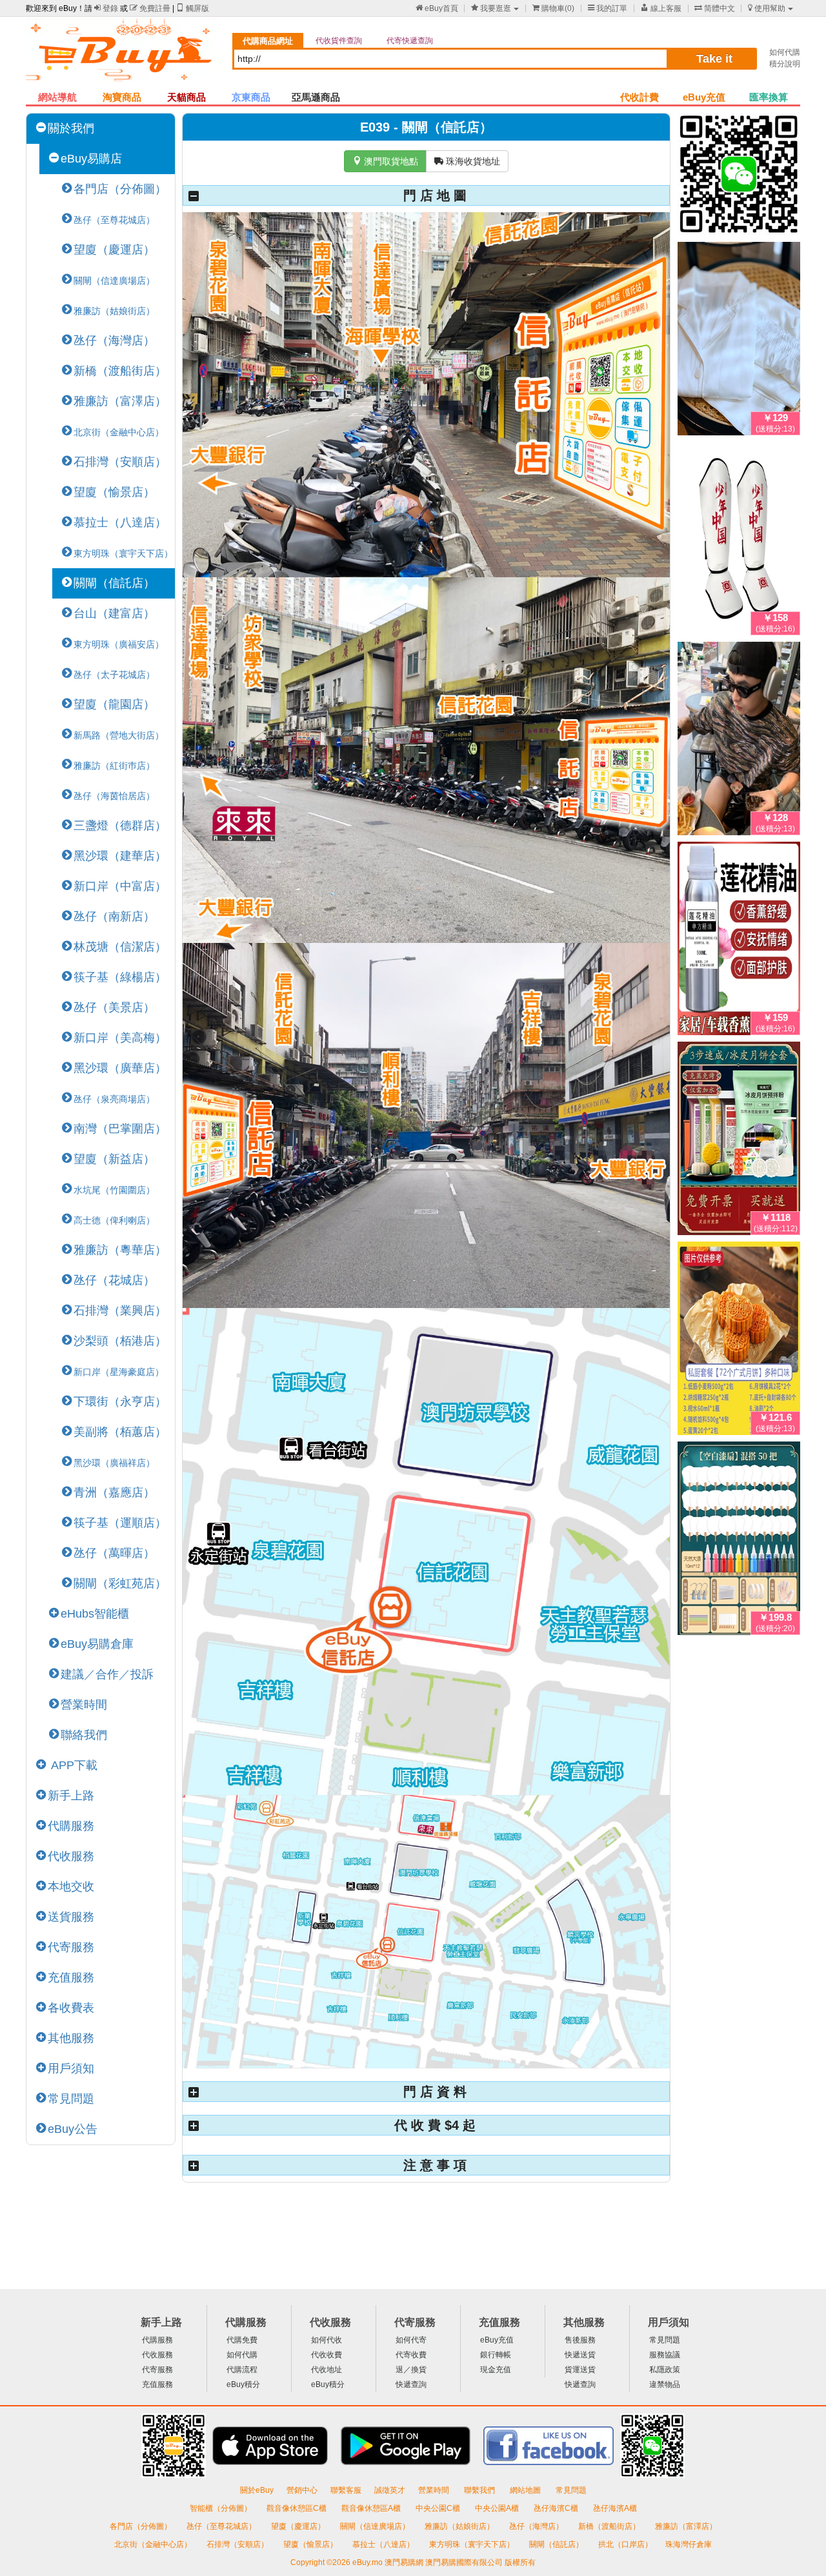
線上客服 (661, 8)
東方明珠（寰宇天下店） (473, 2544)
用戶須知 (71, 2068)
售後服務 (580, 2340)
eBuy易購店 (91, 159)
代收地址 (327, 2370)
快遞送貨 (580, 2355)
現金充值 (496, 2370)
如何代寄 (411, 2340)
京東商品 (251, 97)
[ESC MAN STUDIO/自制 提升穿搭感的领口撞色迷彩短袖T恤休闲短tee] (739, 741)
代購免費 (242, 2340)
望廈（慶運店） (114, 250)
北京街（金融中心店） (154, 2544)
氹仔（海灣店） (114, 341)
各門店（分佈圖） (120, 189)
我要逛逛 (491, 8)
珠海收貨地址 (467, 161)
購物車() (553, 8)
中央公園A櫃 (498, 2508)
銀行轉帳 (496, 2355)
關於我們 (71, 128)
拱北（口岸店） (625, 2544)
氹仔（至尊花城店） (222, 2526)
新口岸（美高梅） (120, 1038)
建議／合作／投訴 (107, 1674)
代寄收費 (411, 2355)
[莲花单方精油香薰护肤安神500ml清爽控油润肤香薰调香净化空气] (739, 941)
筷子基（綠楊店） (120, 977)
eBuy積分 (243, 2384)
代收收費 (327, 2355)
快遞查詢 (411, 2384)
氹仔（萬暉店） (114, 1553)
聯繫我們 (480, 2490)
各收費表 (71, 2008)
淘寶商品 (122, 97)
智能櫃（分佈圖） (221, 2508)
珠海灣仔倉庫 (689, 2544)
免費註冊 (150, 8)
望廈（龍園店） (114, 704)
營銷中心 (302, 2490)
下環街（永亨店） (120, 1402)
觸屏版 (193, 8)
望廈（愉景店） (114, 492)
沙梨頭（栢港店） (120, 1341)
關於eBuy (257, 2490)
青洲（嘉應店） (114, 1492)
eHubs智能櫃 (95, 1614)
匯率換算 (769, 97)
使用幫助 (767, 8)
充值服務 (71, 1977)
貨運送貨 (580, 2370)
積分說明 (785, 64)
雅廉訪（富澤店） (120, 401)
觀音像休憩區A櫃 (372, 2508)
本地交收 (71, 1887)
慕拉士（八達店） (120, 522)
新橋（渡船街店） (120, 371)
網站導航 (57, 97)
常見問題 (71, 2099)
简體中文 (715, 8)
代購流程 (242, 2370)
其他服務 (71, 2038)
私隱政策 (665, 2370)
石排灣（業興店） (120, 1311)
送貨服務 (71, 1917)
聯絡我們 (84, 1735)
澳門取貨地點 (385, 161)
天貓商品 (186, 97)
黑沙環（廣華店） (120, 1068)
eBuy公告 (73, 2129)
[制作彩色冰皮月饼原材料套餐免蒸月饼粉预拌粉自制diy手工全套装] (739, 1141)
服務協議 (665, 2355)
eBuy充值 (704, 97)
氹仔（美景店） (114, 1007)
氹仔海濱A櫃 (615, 2508)
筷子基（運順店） (120, 1523)
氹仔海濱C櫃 (557, 2508)
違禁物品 (665, 2384)
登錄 (106, 8)
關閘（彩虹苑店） (120, 1583)
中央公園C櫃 (439, 2508)
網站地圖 (526, 2490)
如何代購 (785, 52)
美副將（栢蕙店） (120, 1432)
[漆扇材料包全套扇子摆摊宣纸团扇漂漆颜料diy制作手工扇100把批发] (739, 1541)
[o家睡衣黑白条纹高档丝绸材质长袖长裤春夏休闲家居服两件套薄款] (739, 341)
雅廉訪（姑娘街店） (460, 2526)
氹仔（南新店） (114, 916)
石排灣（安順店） (120, 462)
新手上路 (71, 1796)
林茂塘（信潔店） (120, 947)
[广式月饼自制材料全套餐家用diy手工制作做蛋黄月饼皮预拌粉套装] (739, 1341)
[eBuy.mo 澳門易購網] (123, 55)
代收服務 (71, 1856)
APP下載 (73, 1765)
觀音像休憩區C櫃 (297, 2508)
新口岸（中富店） (120, 886)
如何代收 (327, 2340)
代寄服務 (71, 1947)
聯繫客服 (346, 2490)
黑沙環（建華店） (120, 856)
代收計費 (640, 97)
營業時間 (84, 1705)
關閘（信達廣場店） (376, 2526)
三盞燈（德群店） (120, 826)
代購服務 (71, 1826)
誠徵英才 (390, 2490)
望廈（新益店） (114, 1159)
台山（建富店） (114, 613)
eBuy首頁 (437, 8)
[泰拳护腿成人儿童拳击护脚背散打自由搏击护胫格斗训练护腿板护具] (739, 541)
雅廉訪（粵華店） (120, 1250)
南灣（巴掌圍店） (120, 1129)
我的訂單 (608, 8)
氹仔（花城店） (114, 1280)
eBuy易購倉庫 (97, 1644)
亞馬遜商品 (316, 97)
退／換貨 (411, 2370)
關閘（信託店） (114, 583)
